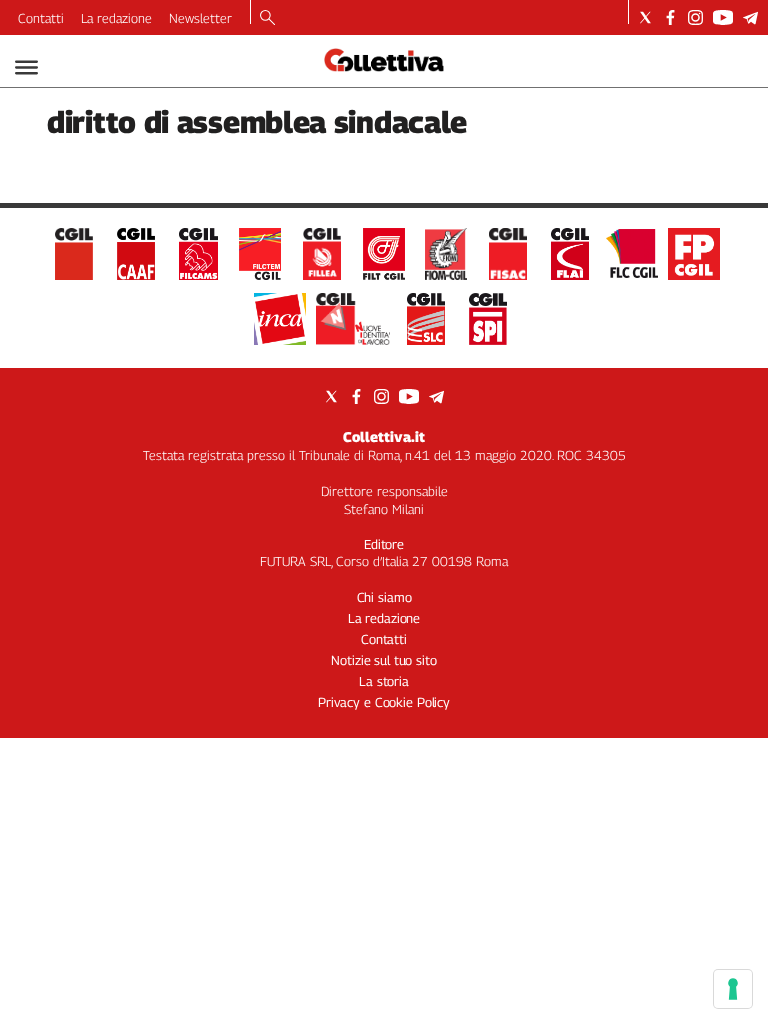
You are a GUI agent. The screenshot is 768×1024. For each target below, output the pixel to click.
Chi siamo (384, 597)
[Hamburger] (26, 67)
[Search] (267, 19)
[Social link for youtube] (723, 17)
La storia (384, 681)
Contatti (41, 18)
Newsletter (200, 18)
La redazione (116, 18)
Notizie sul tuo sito (383, 660)
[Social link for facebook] (670, 17)
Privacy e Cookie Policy (384, 702)
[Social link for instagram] (695, 17)
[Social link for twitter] (645, 17)
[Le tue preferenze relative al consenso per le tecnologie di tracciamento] (733, 989)
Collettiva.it (384, 436)
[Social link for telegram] (750, 17)
